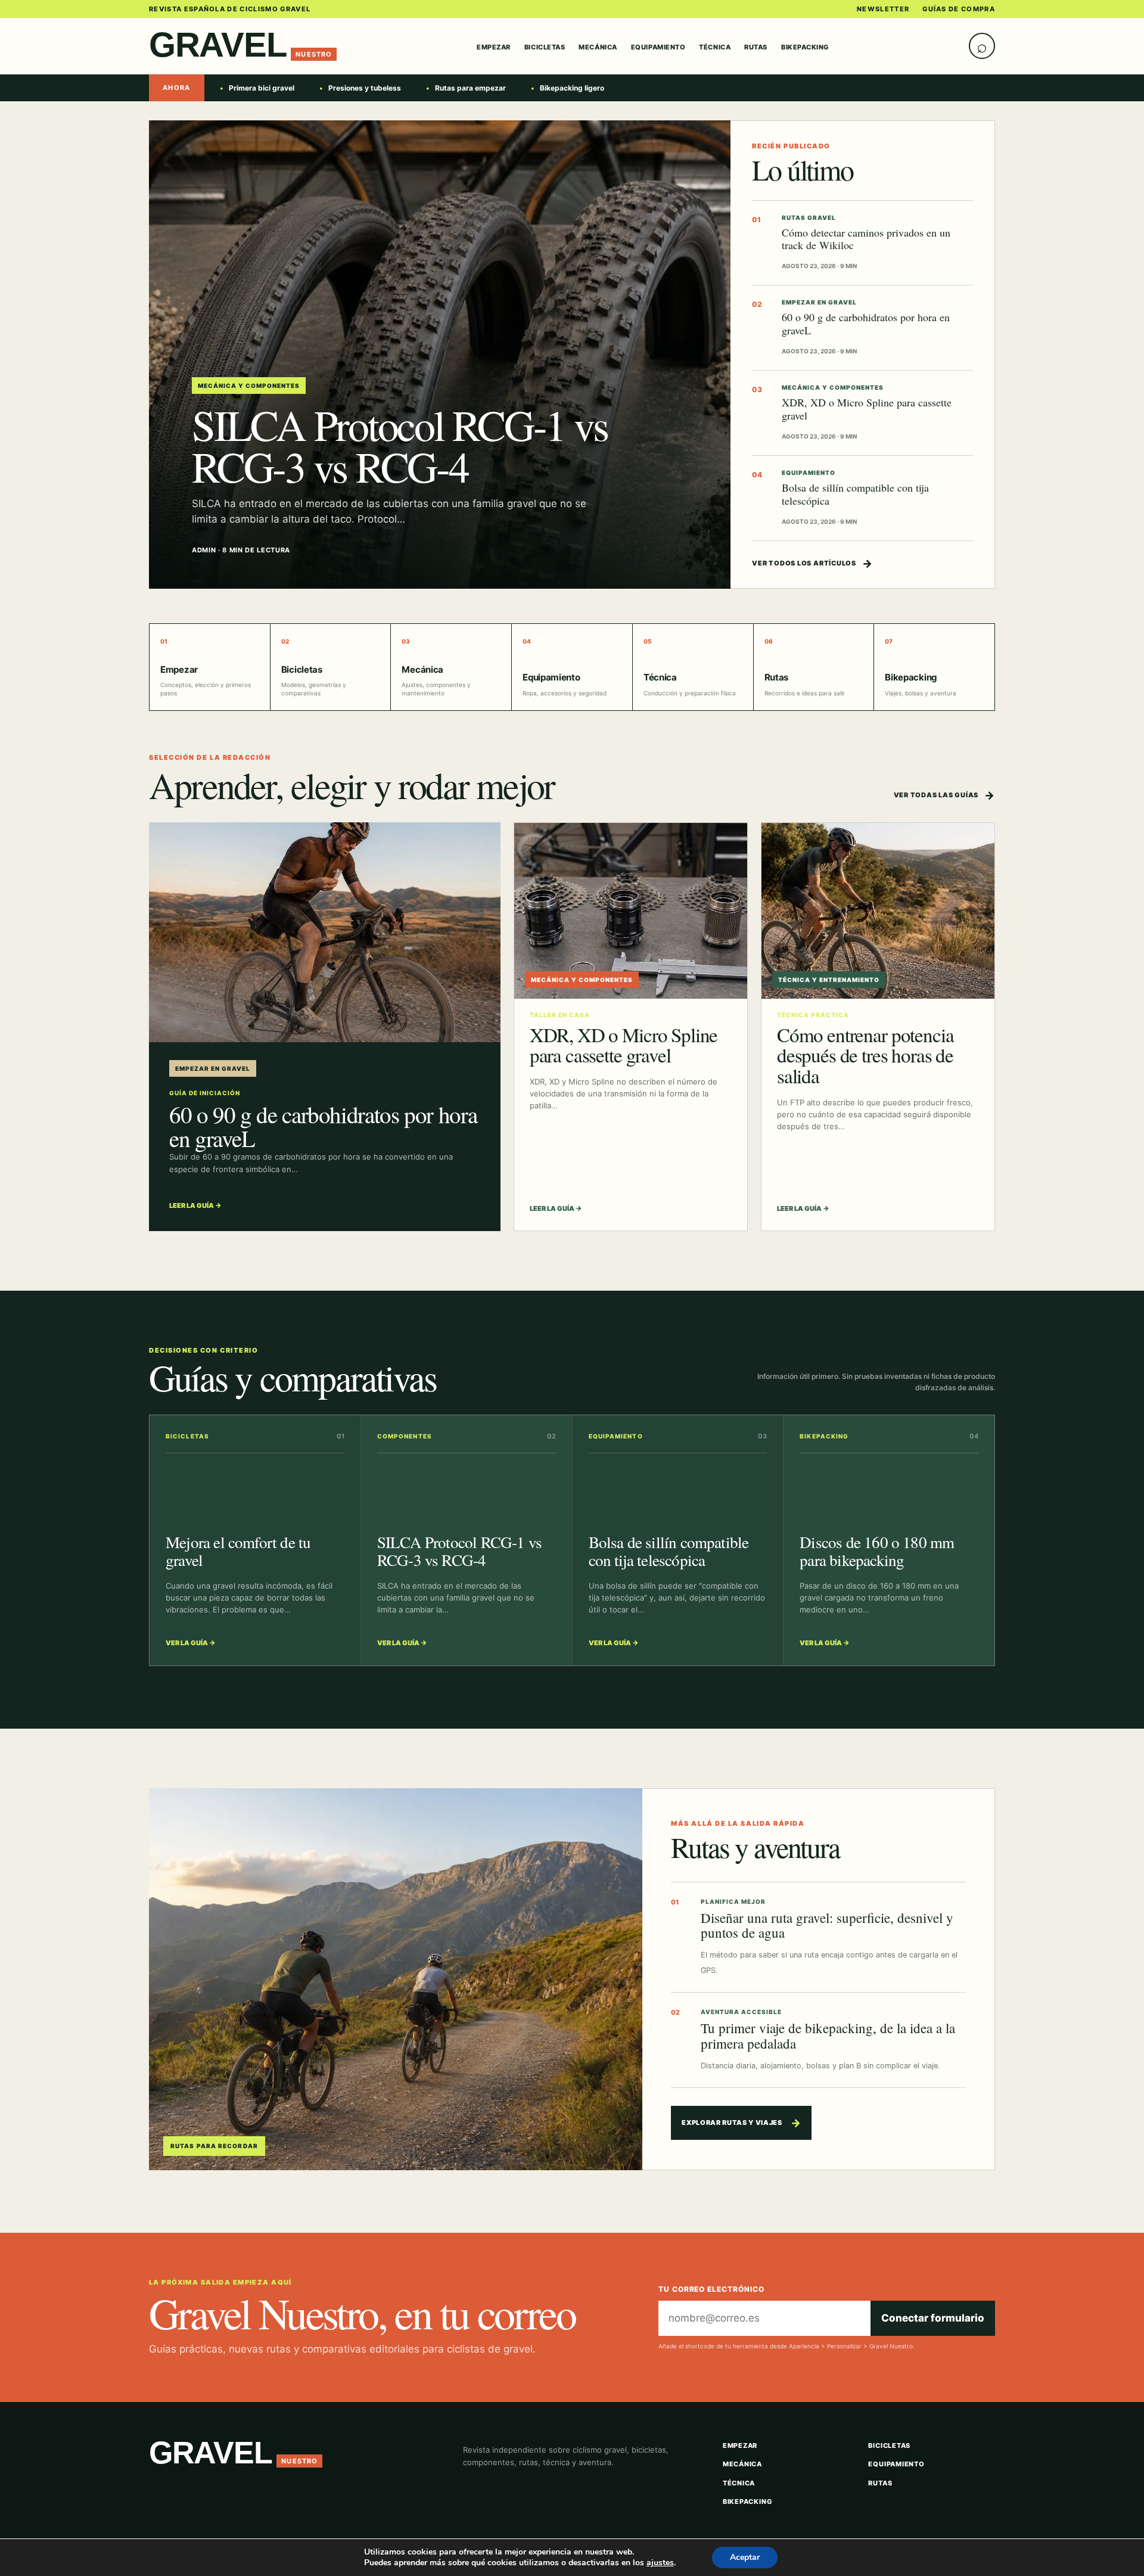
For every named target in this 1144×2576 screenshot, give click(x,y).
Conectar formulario (933, 2318)
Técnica (715, 47)
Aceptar (745, 2557)
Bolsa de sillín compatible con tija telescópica (855, 494)
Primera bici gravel (262, 88)
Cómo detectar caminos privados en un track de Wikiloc (866, 239)
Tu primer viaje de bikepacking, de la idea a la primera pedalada (828, 2036)
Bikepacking (805, 47)
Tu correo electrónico (711, 2289)
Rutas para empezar (470, 88)
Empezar (494, 47)
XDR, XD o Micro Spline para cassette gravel (867, 408)
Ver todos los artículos (812, 563)
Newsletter (883, 9)
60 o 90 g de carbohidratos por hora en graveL (866, 323)
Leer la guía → (195, 1205)
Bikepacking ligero (572, 88)
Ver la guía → (191, 1643)
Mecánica (598, 47)
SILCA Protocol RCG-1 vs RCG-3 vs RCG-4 (400, 445)
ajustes (660, 2563)
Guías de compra (959, 9)
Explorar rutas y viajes (741, 2123)
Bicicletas (545, 47)
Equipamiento (658, 47)
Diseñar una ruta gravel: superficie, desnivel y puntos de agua (827, 1925)
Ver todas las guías (944, 795)
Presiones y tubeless (365, 88)
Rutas (756, 47)
